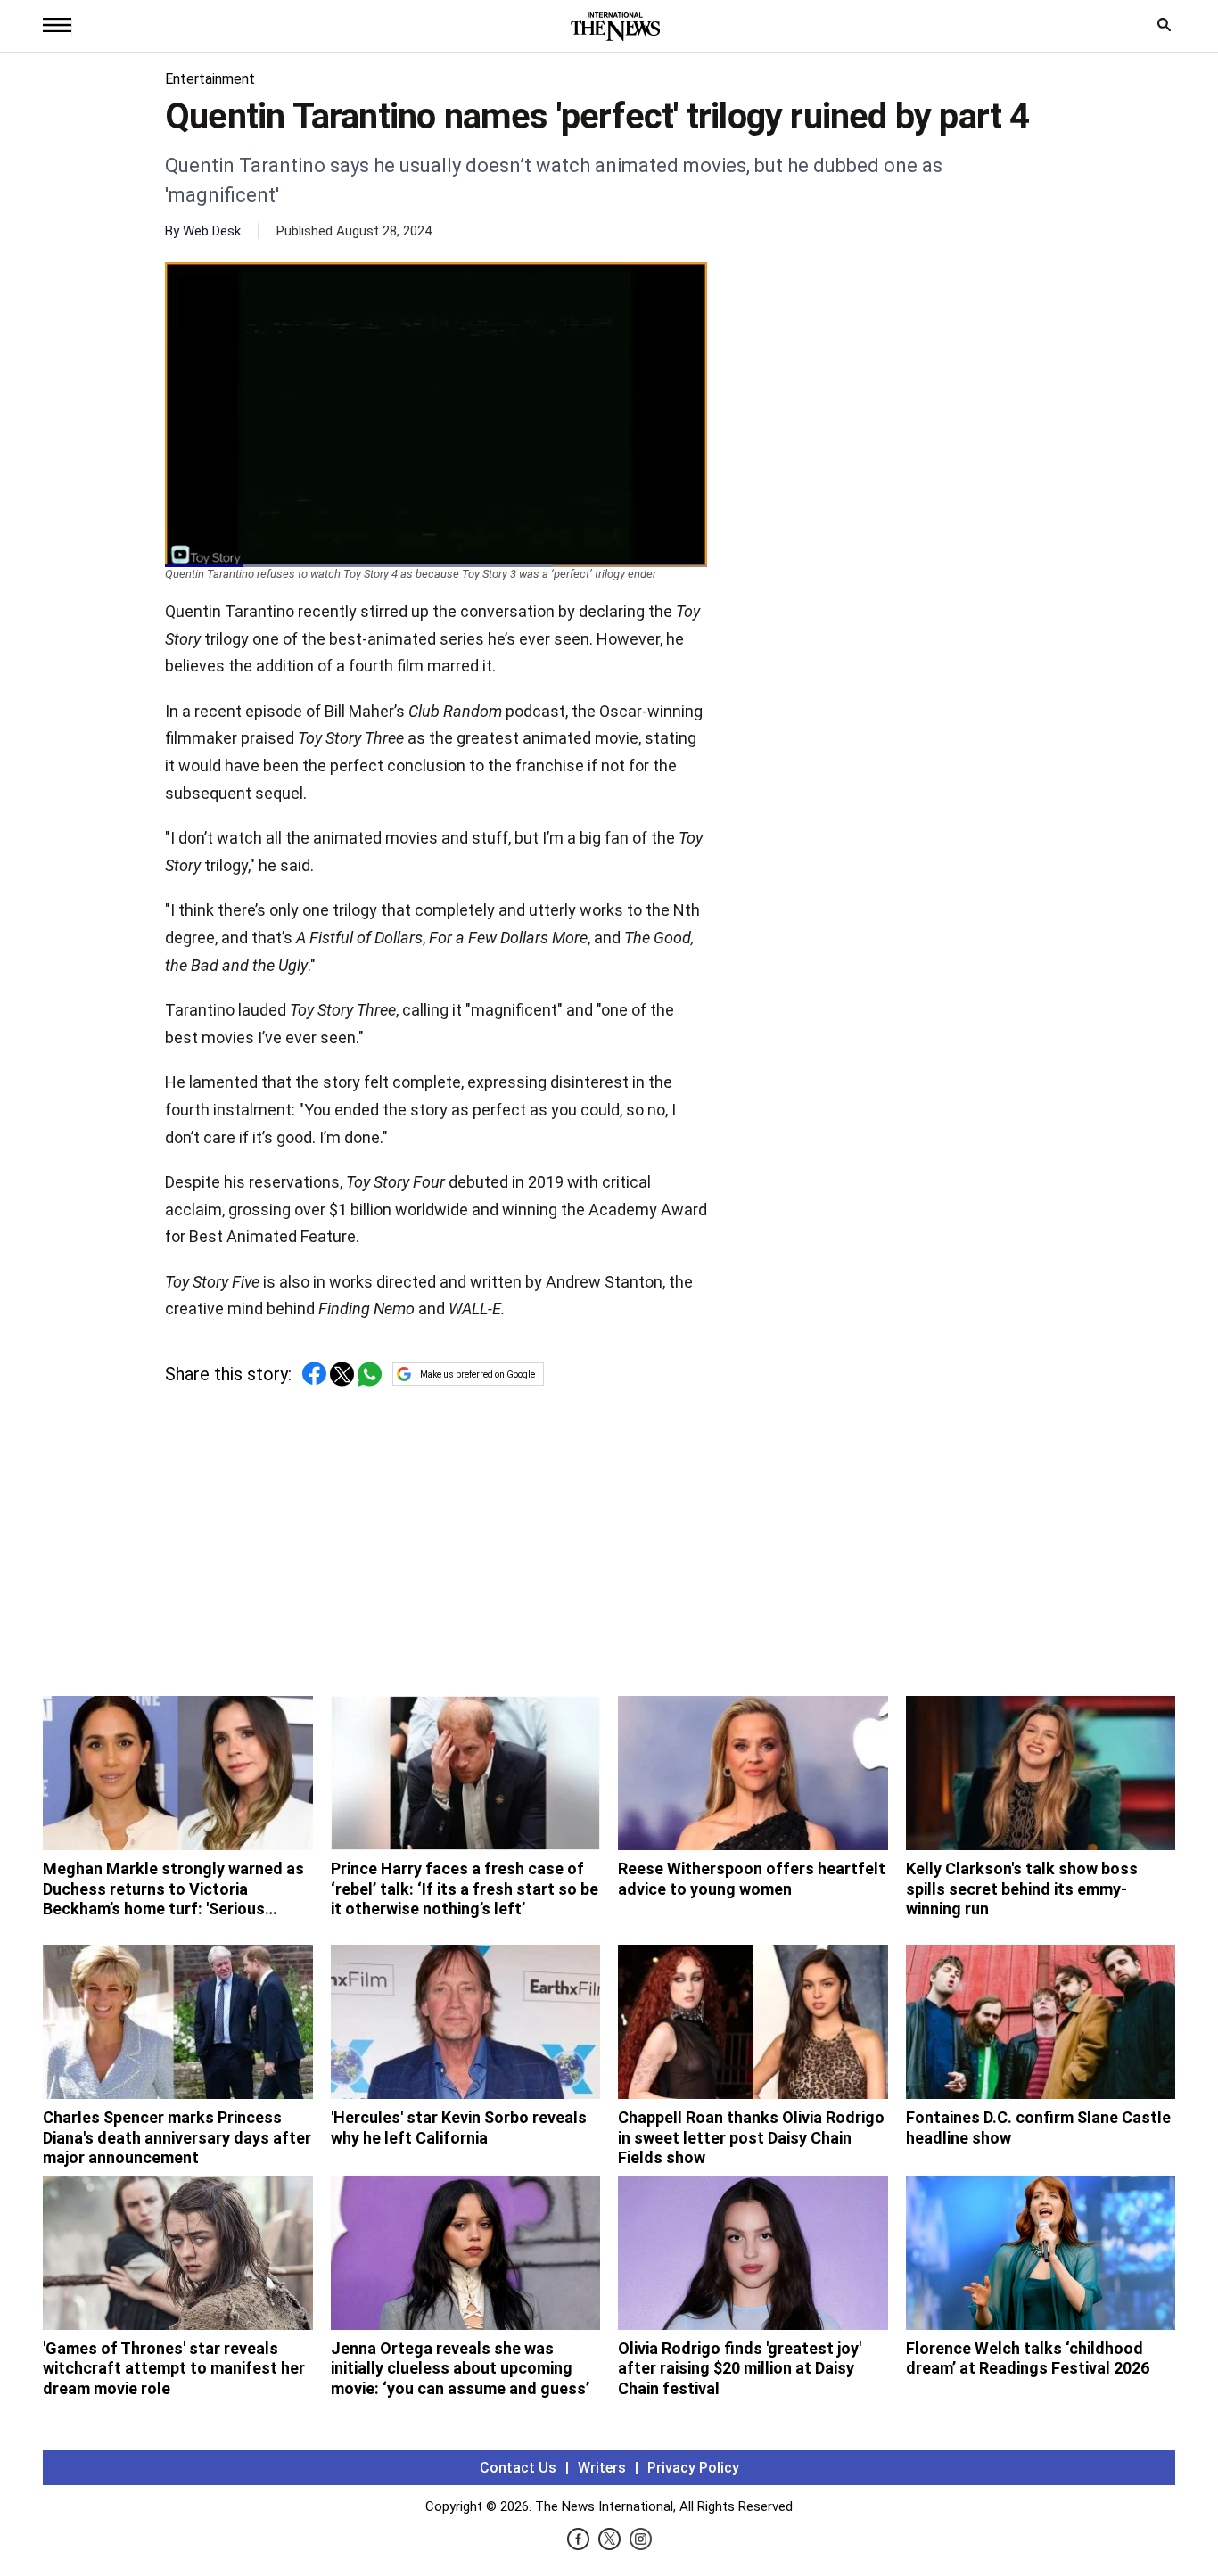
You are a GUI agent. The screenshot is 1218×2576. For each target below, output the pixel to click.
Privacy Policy (693, 2468)
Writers (602, 2468)
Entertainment (210, 79)
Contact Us (518, 2468)
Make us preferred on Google (477, 1374)
